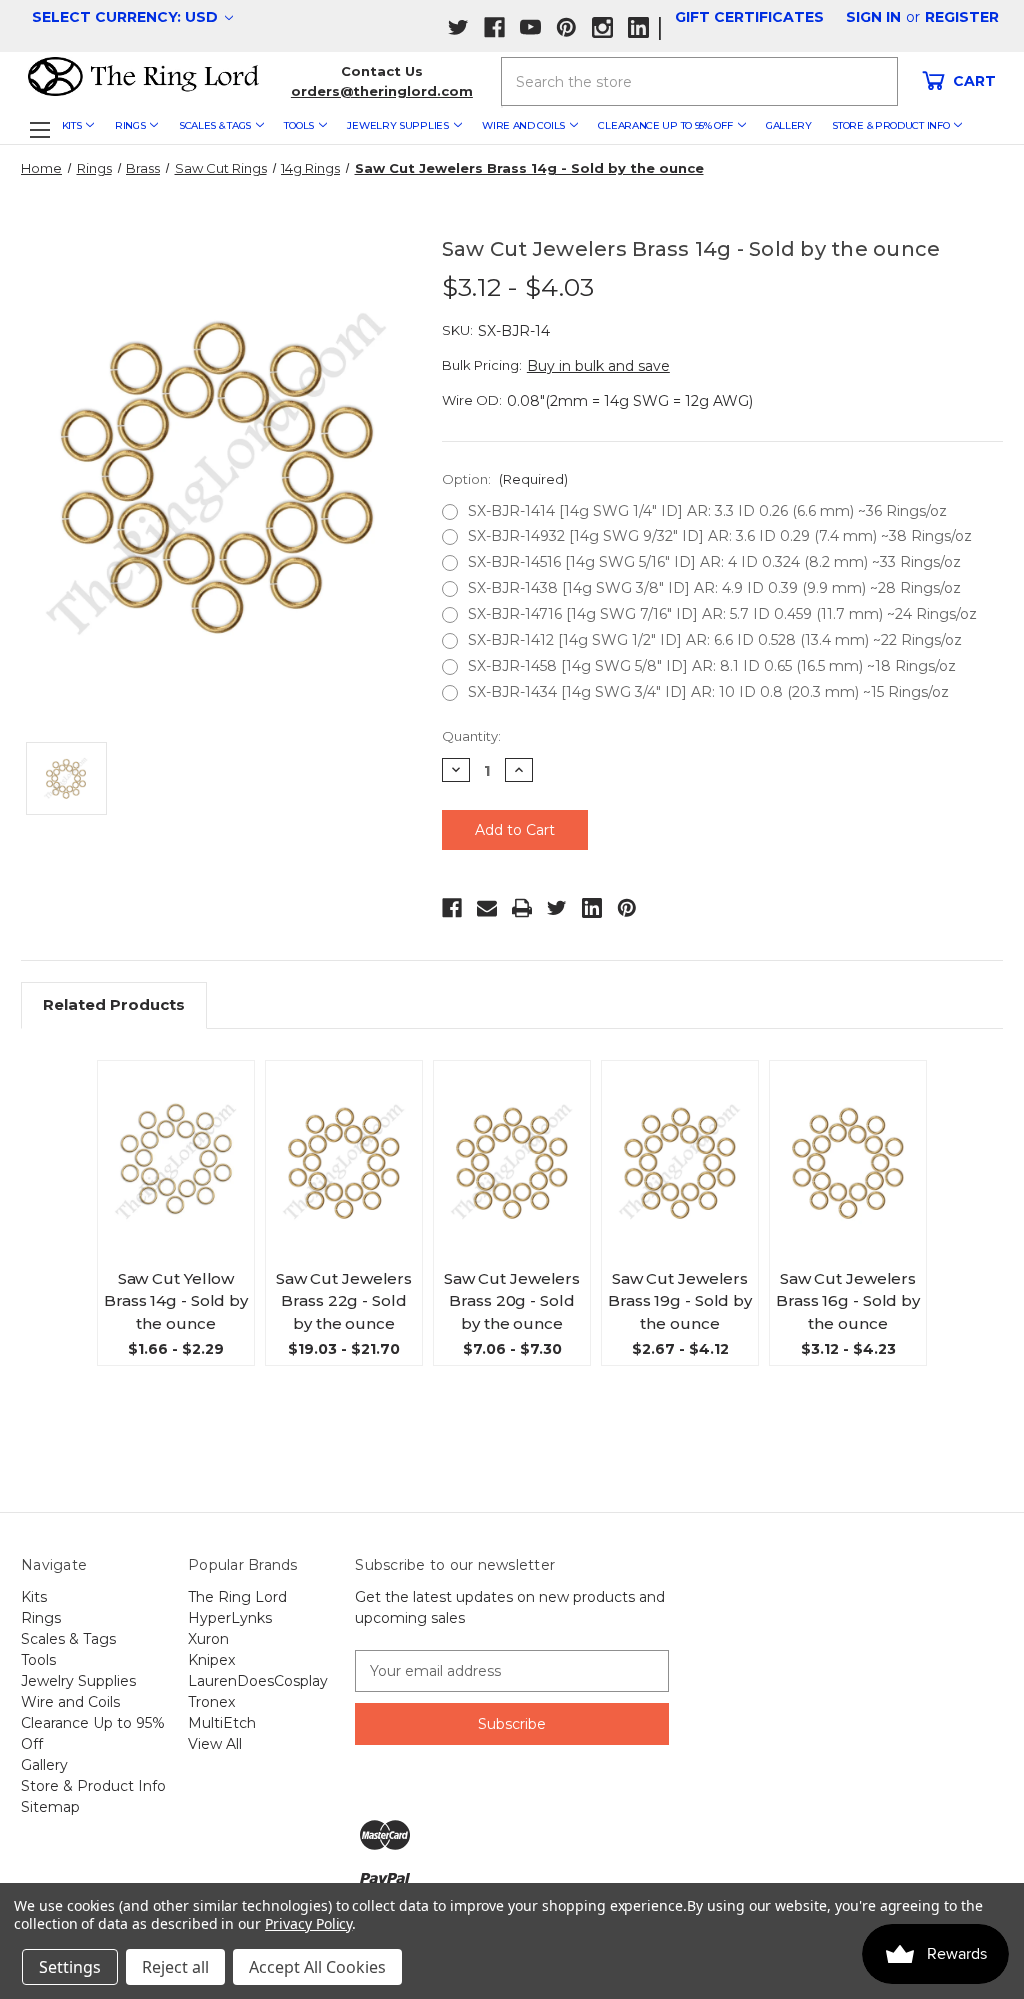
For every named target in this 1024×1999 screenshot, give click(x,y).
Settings (70, 1967)
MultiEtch (222, 1723)
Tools (299, 125)
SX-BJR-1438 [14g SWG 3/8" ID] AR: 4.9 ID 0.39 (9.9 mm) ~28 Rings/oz (714, 588)
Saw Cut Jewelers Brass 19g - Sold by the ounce (680, 1301)
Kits (72, 125)
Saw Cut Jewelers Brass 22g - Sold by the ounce (344, 1301)
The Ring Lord (237, 1597)
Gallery (789, 125)
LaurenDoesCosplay (258, 1681)
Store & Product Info (890, 125)
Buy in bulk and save (598, 366)
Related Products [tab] (114, 1004)
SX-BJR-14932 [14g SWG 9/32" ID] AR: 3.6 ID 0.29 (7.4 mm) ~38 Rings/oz (720, 536)
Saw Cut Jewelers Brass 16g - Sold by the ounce (848, 1301)
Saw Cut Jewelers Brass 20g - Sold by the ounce (512, 1301)
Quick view (184, 1136)
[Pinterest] (627, 908)
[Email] (487, 908)
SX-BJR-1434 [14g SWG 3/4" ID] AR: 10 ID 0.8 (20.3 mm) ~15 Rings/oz (708, 692)
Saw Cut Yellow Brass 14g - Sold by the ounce (176, 1301)
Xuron (208, 1639)
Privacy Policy (308, 1923)
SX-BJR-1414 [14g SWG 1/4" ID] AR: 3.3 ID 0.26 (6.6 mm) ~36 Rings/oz (707, 511)
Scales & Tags (215, 125)
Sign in (873, 17)
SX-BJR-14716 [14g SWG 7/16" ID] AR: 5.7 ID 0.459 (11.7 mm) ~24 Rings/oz (722, 614)
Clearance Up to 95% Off (665, 125)
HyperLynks (230, 1618)
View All (215, 1744)
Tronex (211, 1702)
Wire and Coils (523, 125)
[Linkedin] (592, 908)
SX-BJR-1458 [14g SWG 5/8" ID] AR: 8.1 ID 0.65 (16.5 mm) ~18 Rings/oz (712, 666)
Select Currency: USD (127, 17)
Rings (130, 125)
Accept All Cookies (317, 1967)
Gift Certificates (749, 17)
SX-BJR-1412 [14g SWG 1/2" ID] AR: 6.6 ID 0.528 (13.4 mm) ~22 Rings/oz (715, 640)
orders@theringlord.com (382, 91)
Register (962, 17)
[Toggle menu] (39, 129)
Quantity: (471, 736)
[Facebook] (452, 908)
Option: (505, 479)
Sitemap (50, 1807)
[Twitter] (557, 908)
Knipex (211, 1660)
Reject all (175, 1967)
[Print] (522, 908)
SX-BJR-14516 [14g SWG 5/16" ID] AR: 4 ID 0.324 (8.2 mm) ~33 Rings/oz (714, 562)
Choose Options (180, 1179)
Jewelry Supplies (397, 125)
